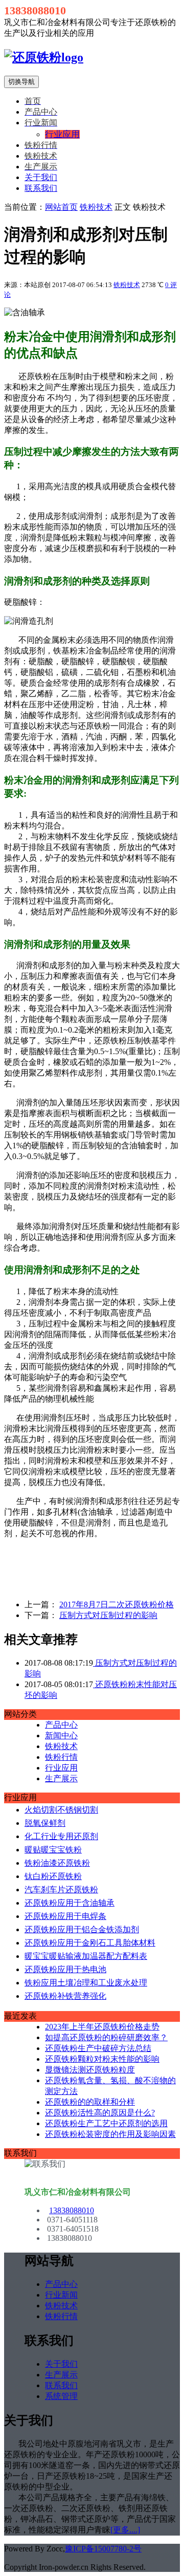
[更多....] (125, 2530)
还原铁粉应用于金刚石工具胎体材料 (90, 1943)
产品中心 (61, 1725)
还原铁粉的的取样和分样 (90, 2102)
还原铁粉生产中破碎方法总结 (98, 2048)
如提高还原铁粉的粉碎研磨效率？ (106, 2037)
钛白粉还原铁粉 (53, 1876)
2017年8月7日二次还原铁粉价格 (117, 1604)
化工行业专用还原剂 (61, 1836)
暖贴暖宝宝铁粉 (53, 1850)
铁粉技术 (96, 207)
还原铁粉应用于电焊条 (65, 1916)
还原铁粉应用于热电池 (65, 1969)
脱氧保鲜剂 (45, 1823)
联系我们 (41, 188)
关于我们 (41, 177)
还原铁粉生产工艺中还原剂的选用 (106, 2123)
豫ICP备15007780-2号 (103, 2549)
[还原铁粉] (44, 57)
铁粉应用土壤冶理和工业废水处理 (86, 1983)
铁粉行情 (61, 1757)
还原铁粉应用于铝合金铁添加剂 (82, 1929)
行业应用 (61, 1768)
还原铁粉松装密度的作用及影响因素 (110, 2134)
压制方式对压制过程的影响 (108, 1615)
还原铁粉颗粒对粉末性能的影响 (102, 2059)
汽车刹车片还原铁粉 (61, 1890)
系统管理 (61, 2396)
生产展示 (61, 1778)
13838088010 (72, 2210)
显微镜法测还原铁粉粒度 (90, 2070)
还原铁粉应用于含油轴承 (70, 1903)
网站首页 (61, 207)
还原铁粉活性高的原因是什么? (100, 2113)
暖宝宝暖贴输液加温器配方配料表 (86, 1956)
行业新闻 (61, 2295)
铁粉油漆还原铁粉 (57, 1863)
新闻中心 (61, 1735)
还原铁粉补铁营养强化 (65, 1996)
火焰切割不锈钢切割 (61, 1810)
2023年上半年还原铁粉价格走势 (102, 2027)
